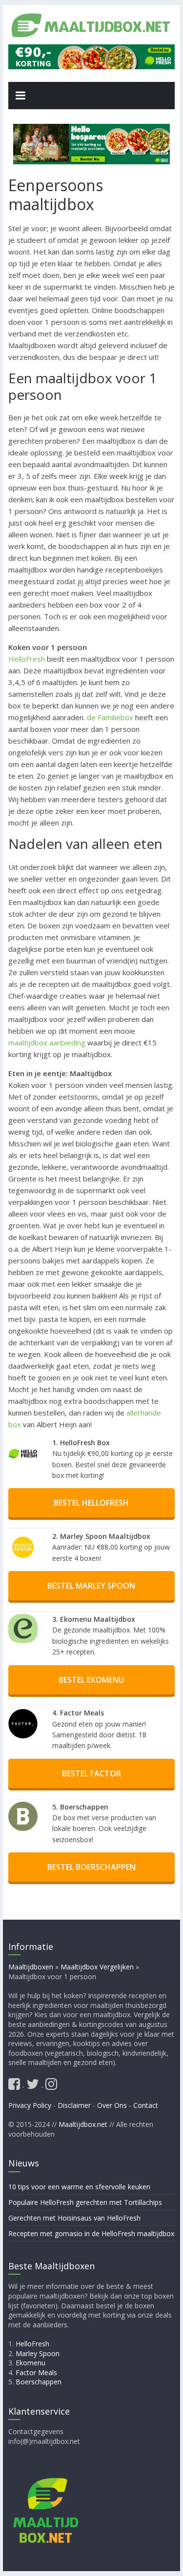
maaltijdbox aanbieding (47, 1042)
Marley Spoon (38, 2353)
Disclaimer (74, 2105)
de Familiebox (110, 717)
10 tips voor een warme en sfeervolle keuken (79, 2187)
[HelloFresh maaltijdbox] (92, 50)
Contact (146, 2105)
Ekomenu (30, 2363)
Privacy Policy (30, 2105)
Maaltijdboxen (31, 1967)
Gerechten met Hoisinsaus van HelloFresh (74, 2218)
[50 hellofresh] (91, 144)
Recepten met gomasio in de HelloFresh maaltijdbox (91, 2233)
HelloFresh (27, 659)
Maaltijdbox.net (83, 2124)
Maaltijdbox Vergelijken (97, 1967)
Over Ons (112, 2105)
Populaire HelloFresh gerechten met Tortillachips (85, 2202)
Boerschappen (39, 2382)
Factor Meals (36, 2372)
